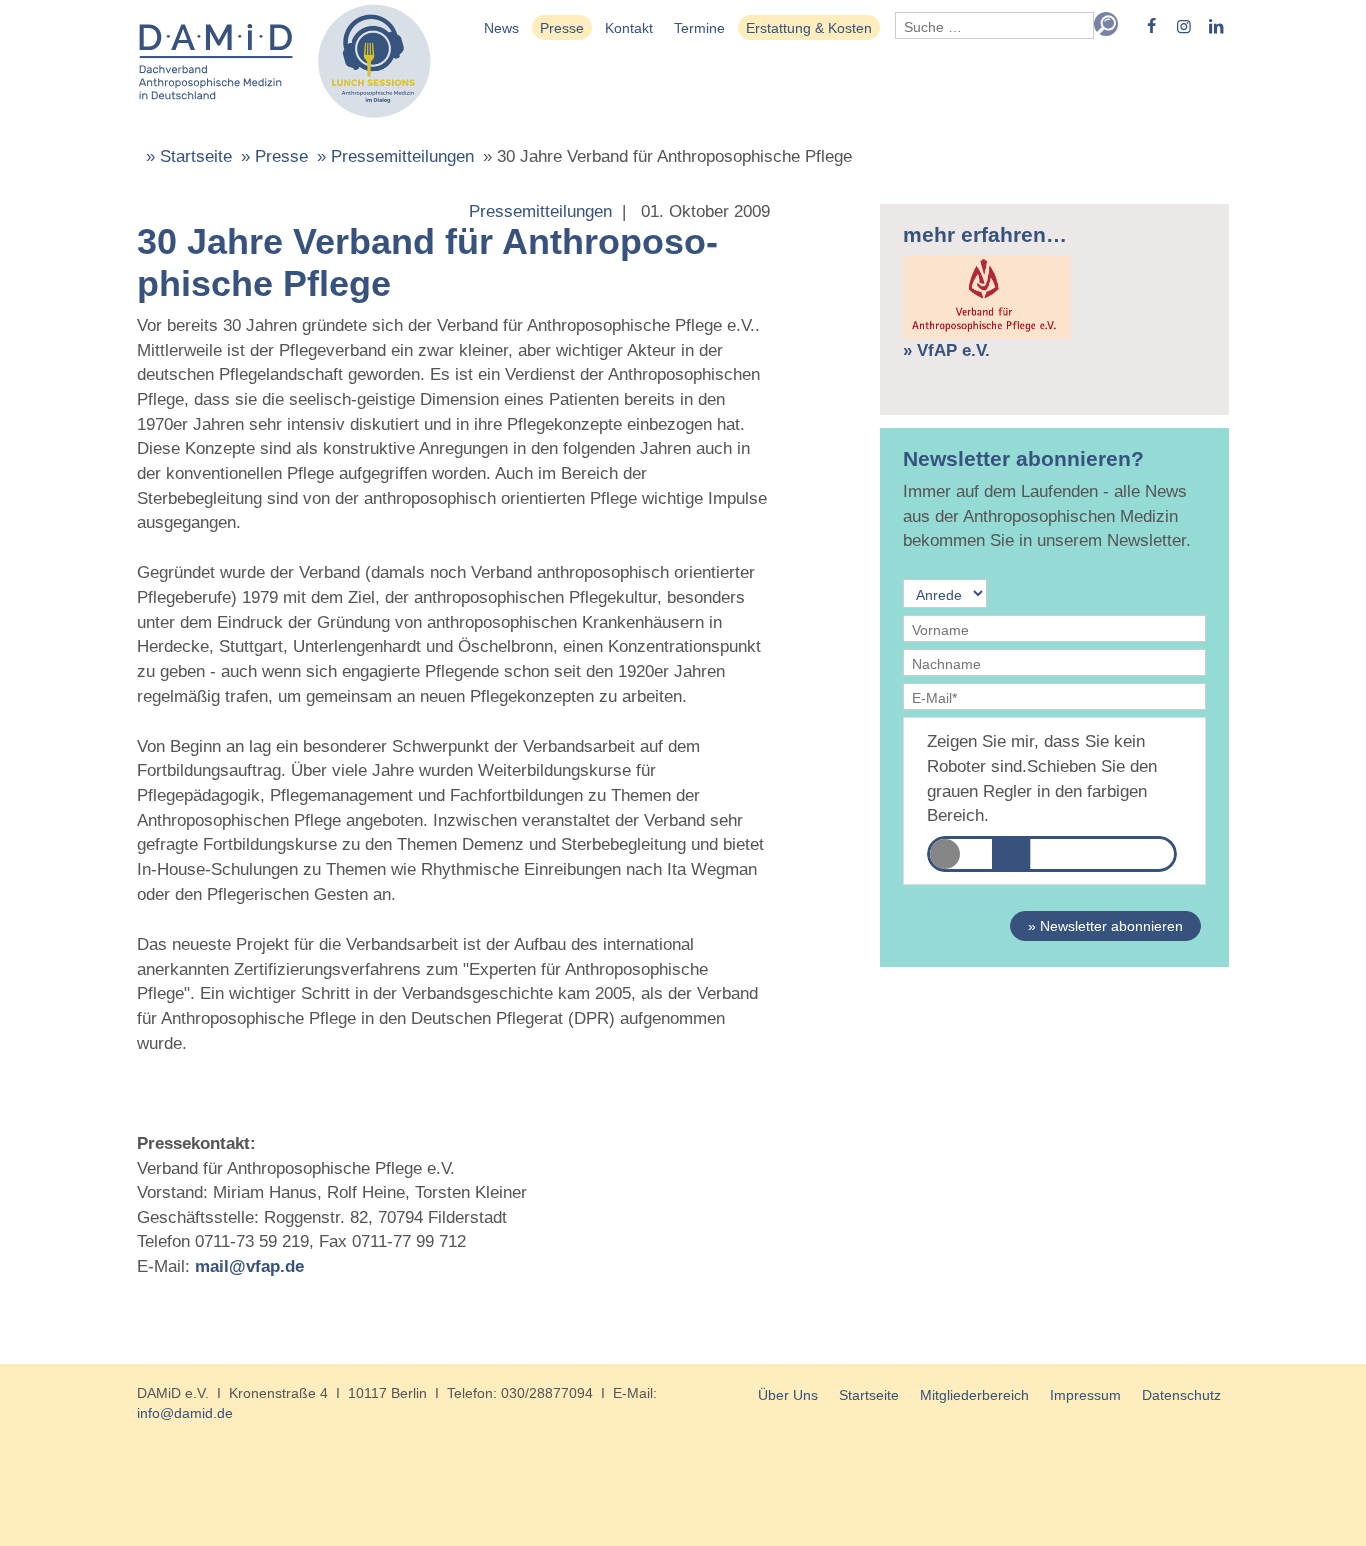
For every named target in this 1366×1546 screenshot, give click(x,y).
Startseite (869, 1395)
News (501, 28)
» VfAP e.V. (946, 350)
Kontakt (629, 28)
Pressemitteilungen (540, 211)
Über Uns (788, 1395)
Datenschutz (1181, 1395)
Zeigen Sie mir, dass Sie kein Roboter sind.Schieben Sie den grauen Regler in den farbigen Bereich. (1042, 778)
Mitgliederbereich (974, 1395)
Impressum (1085, 1395)
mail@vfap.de (249, 1266)
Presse (562, 28)
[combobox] (994, 25)
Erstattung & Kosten (809, 28)
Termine (699, 28)
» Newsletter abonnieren (1105, 926)
